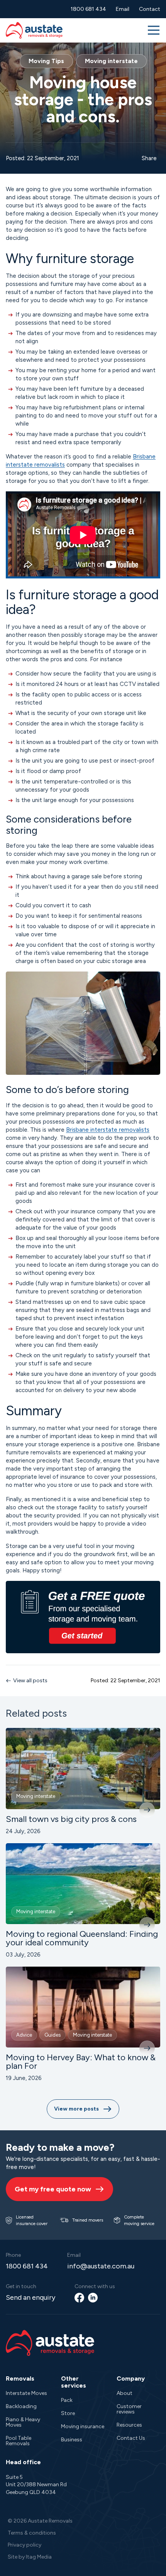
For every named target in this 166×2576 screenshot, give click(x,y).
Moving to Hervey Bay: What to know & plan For (81, 2062)
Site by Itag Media (30, 2557)
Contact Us (131, 2438)
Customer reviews (129, 2409)
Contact (150, 9)
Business (72, 2440)
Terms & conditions (32, 2533)
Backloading (21, 2406)
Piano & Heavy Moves (23, 2422)
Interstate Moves (26, 2393)
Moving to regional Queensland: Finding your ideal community (82, 1938)
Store (68, 2413)
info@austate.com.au (101, 2266)
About (124, 2393)
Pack (67, 2400)
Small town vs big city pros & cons (71, 1819)
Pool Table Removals (19, 2441)
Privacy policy (25, 2545)
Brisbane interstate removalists (108, 1130)
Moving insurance (83, 2426)
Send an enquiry (30, 2297)
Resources (129, 2425)
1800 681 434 (88, 9)
